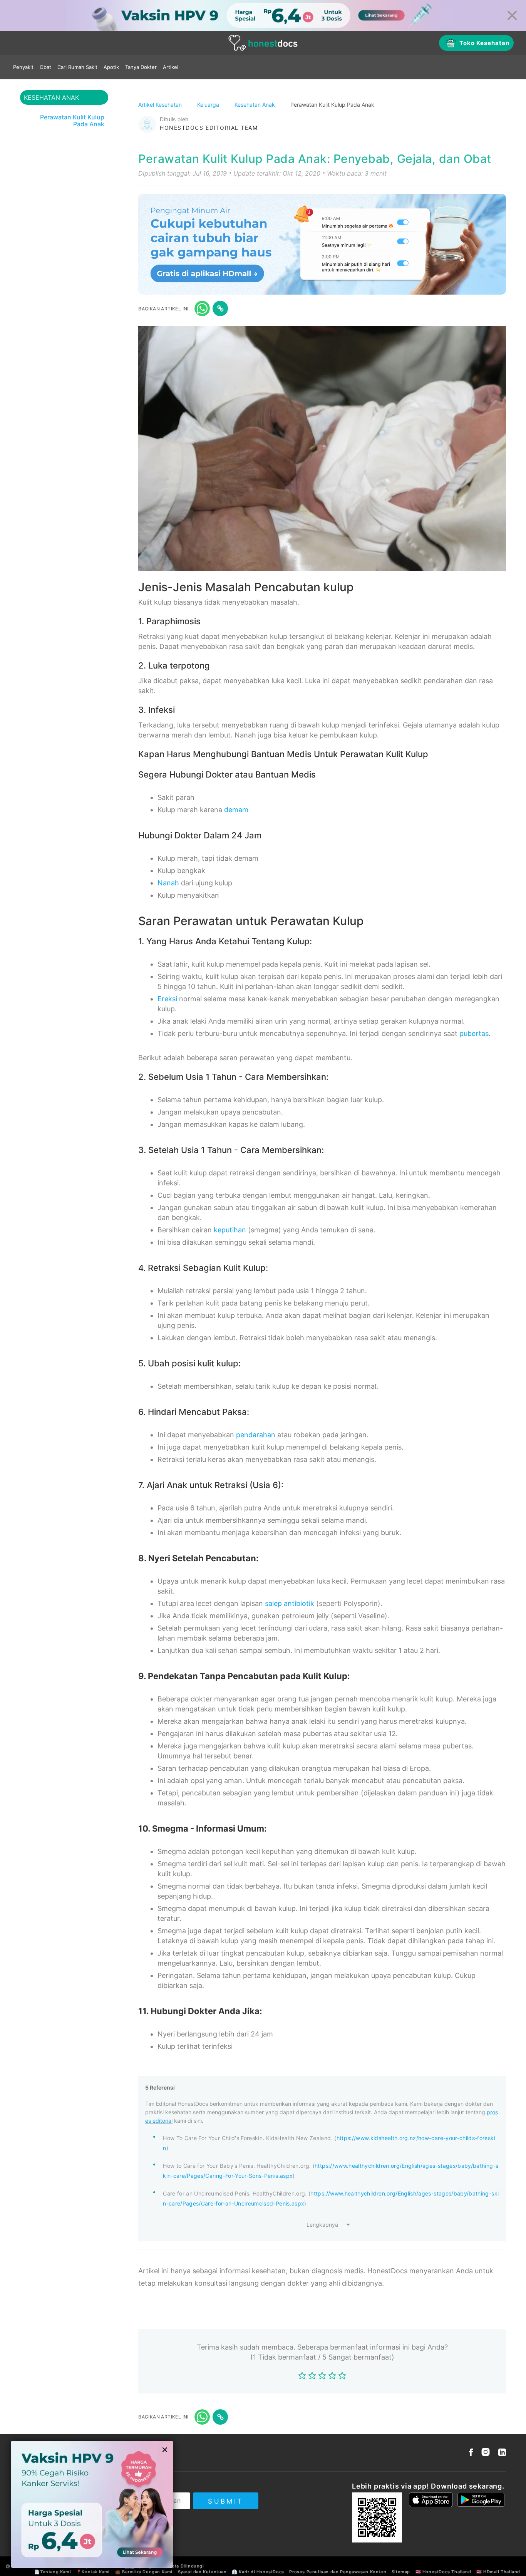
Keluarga (209, 105)
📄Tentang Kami (53, 2572)
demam (236, 810)
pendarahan (256, 1435)
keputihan (230, 1230)
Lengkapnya (322, 2225)
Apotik (111, 67)
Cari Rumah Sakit (77, 67)
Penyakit (23, 67)
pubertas (474, 1033)
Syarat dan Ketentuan (202, 2572)
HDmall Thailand (502, 2572)
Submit (225, 2501)
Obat (45, 67)
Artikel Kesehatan (161, 105)
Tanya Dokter (141, 67)
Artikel (171, 67)
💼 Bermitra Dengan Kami (144, 2572)
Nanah (168, 883)
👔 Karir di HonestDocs (258, 2572)
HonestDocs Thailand (447, 2572)
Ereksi (167, 999)
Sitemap (401, 2572)
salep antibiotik (290, 1603)
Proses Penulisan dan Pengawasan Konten (338, 2572)
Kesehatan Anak (255, 105)
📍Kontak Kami (93, 2572)
